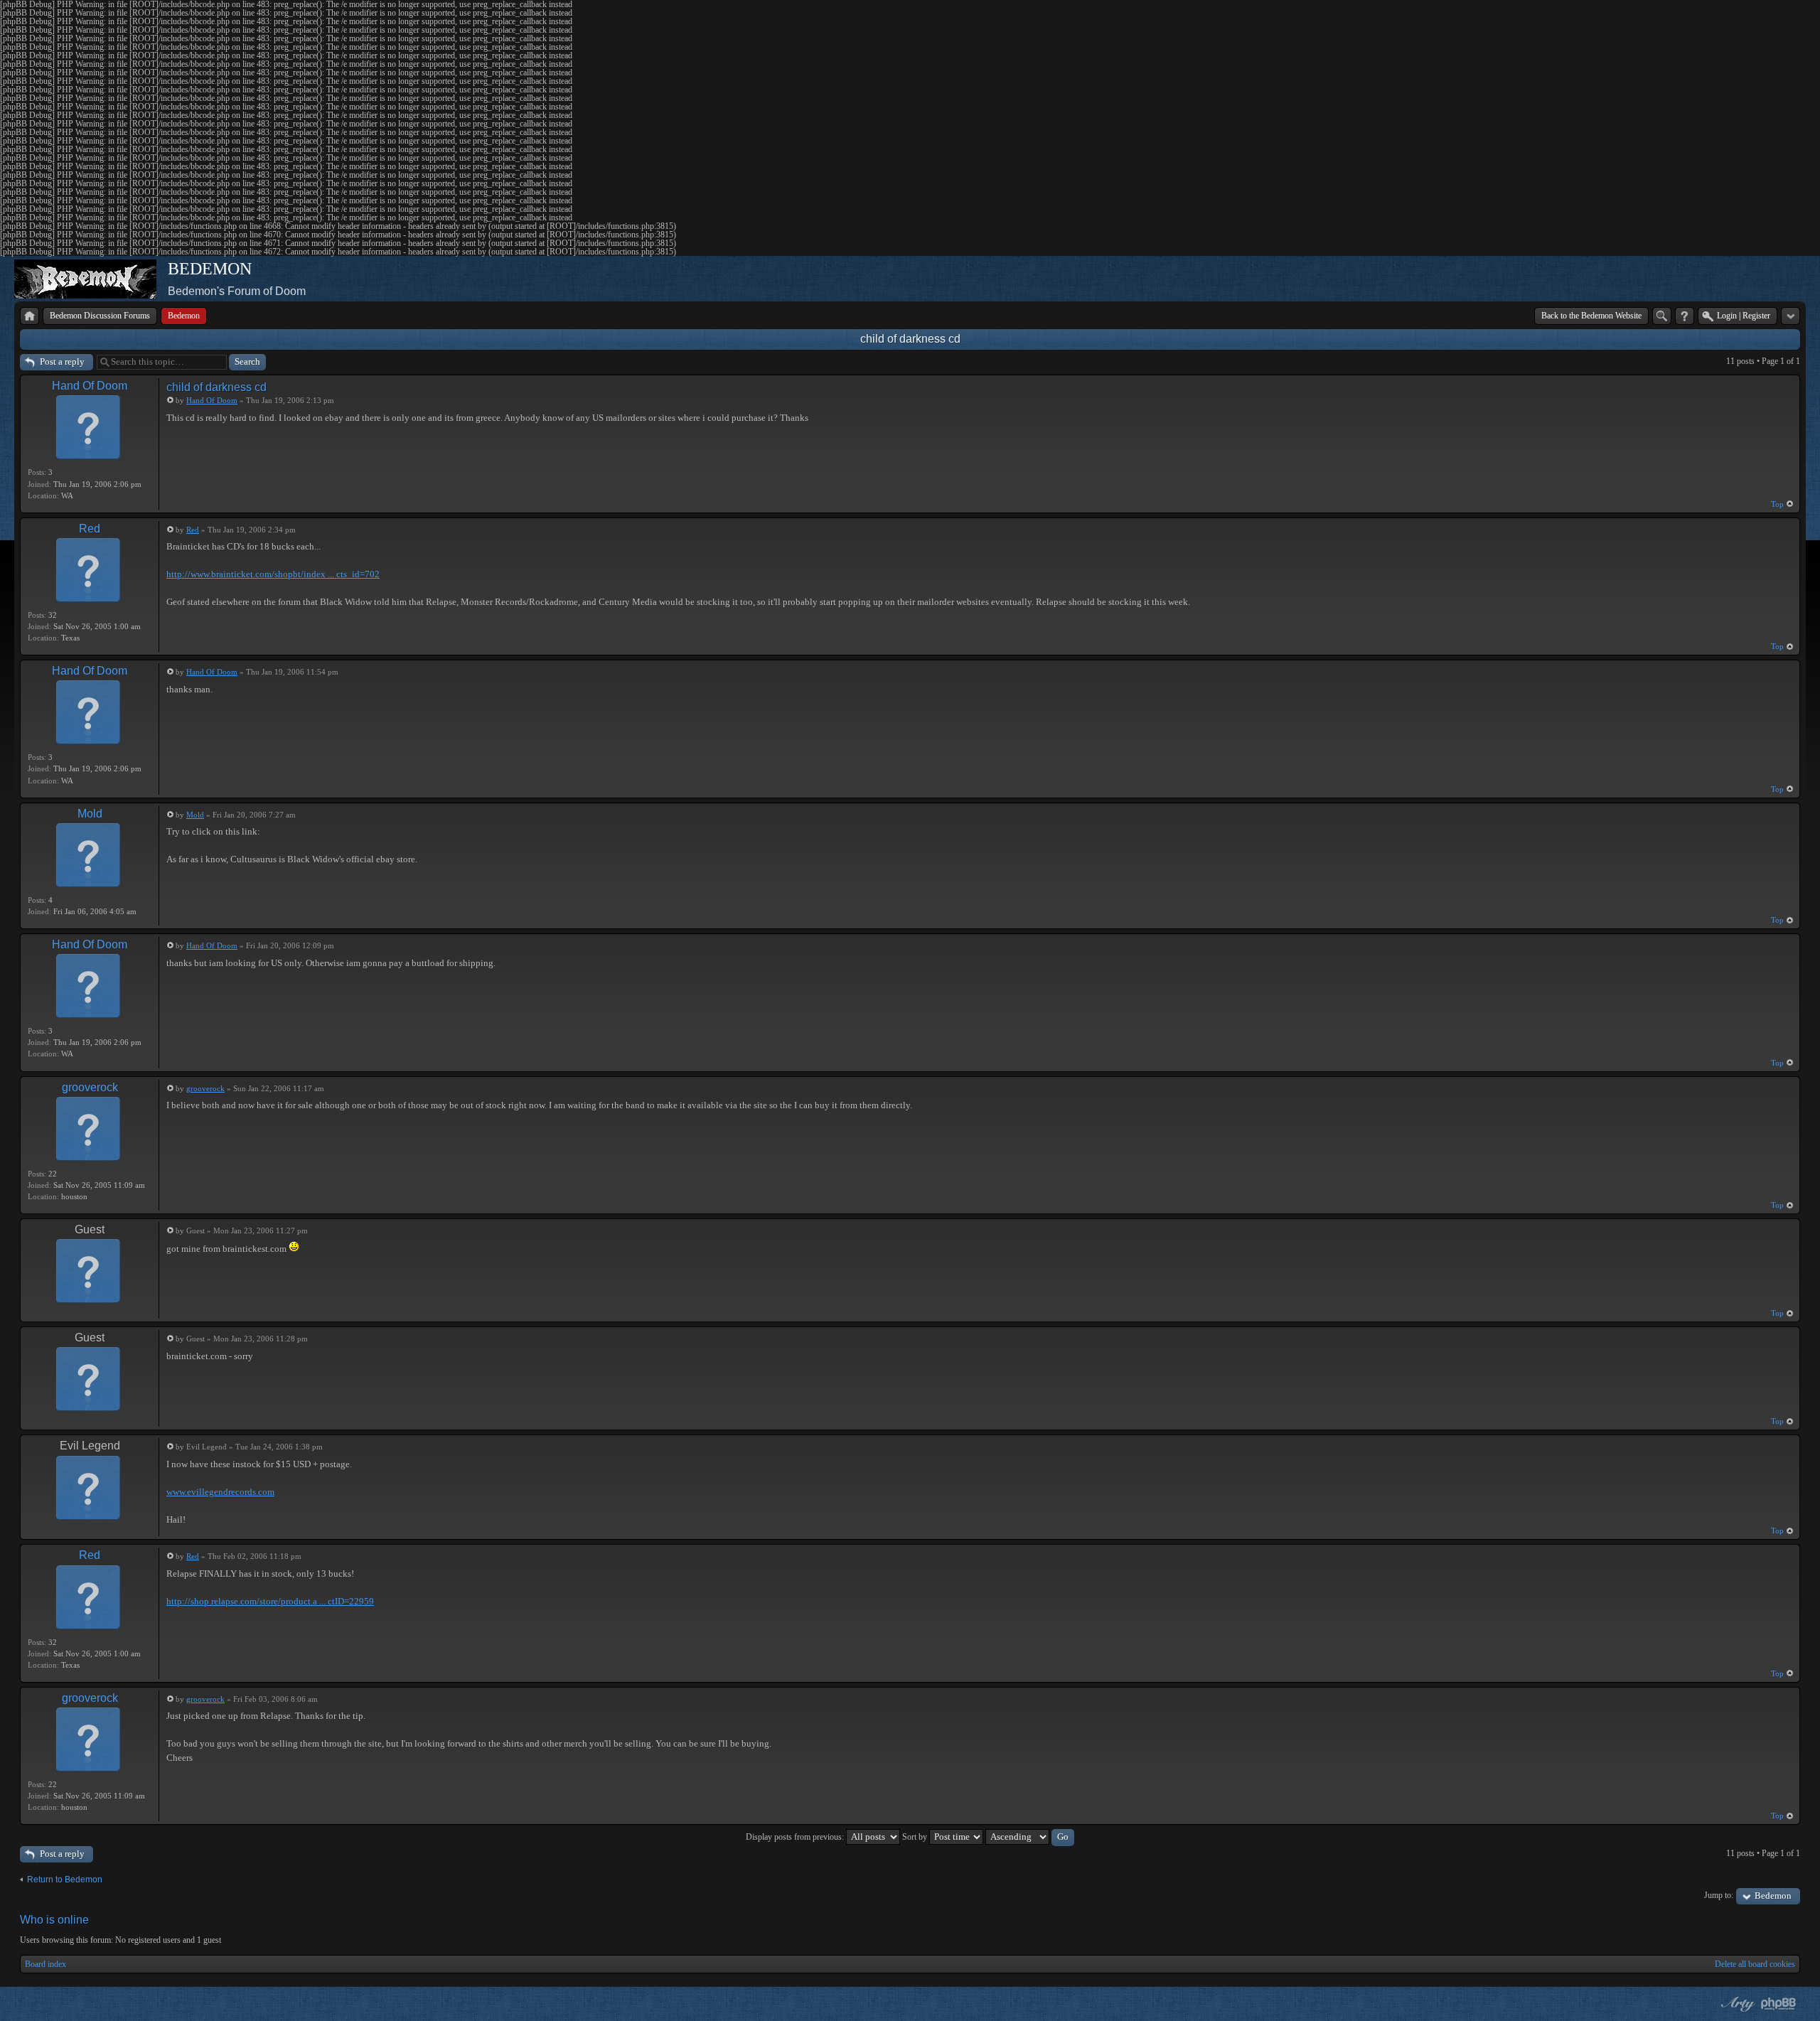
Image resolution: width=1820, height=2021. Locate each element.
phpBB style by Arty (1736, 2004)
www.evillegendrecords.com (220, 1492)
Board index (45, 1964)
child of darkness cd (910, 339)
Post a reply (62, 361)
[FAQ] (1685, 316)
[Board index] (30, 316)
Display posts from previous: (796, 1837)
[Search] (1662, 316)
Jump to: (1719, 1895)
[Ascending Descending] (1030, 1837)
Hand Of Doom (90, 386)
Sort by (916, 1837)
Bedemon (1773, 1896)
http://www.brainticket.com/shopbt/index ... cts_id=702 (273, 574)
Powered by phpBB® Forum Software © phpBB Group (1779, 2004)
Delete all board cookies (1755, 1964)
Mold (90, 814)
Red (90, 529)
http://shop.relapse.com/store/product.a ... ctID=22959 (270, 1601)
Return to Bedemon (65, 1880)
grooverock (90, 1087)
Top (1777, 504)
